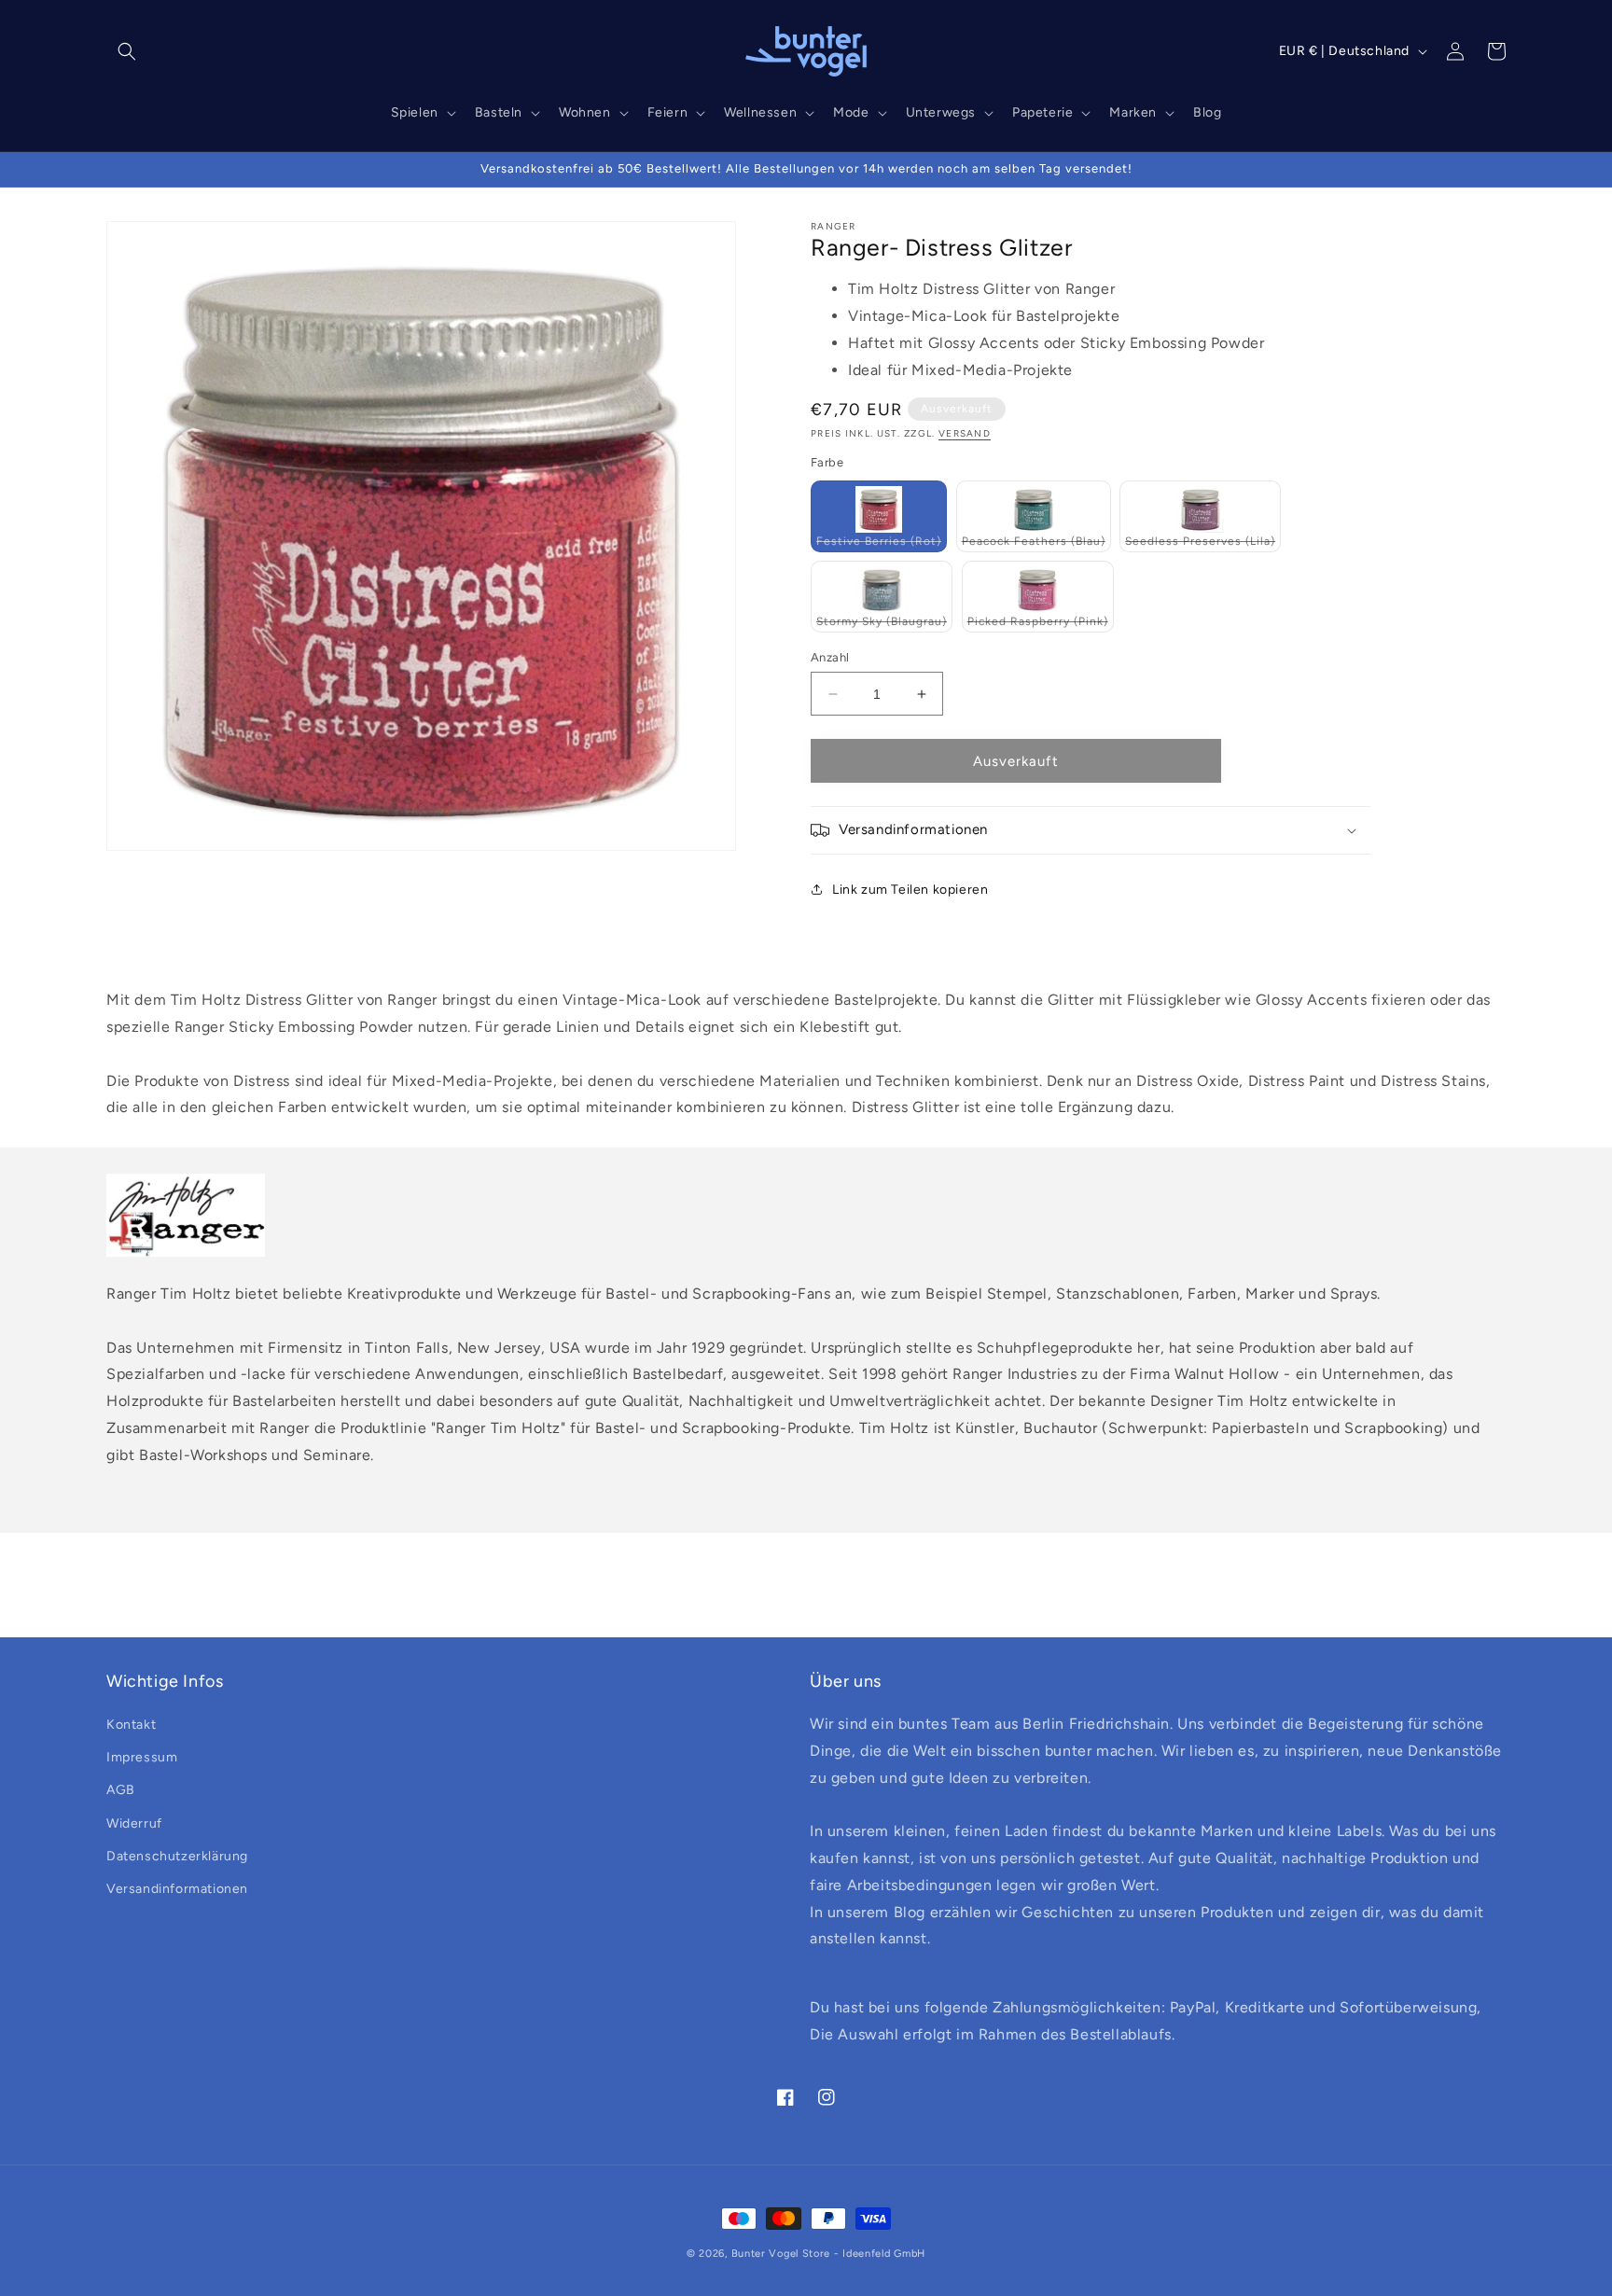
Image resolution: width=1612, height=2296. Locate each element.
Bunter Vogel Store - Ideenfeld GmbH (829, 2254)
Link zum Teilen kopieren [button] (910, 890)
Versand (965, 433)
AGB (121, 1790)
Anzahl (830, 657)
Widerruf (134, 1823)
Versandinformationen (177, 1889)
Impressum (142, 1757)
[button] (127, 51)
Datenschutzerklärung (177, 1856)
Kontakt (131, 1725)
